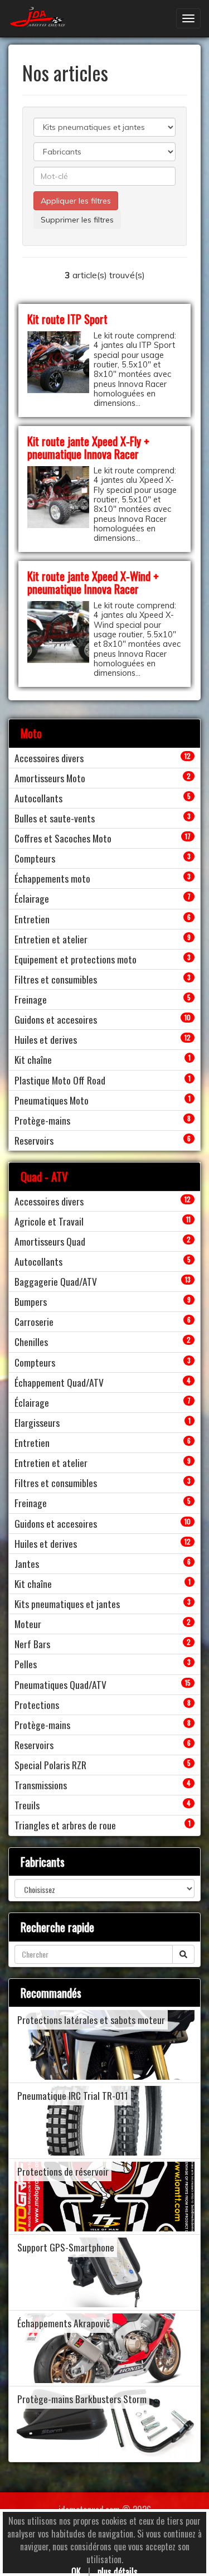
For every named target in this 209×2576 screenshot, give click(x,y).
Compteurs (35, 858)
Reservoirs (34, 1140)
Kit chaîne (33, 1059)
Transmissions (41, 1785)
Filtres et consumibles (56, 979)
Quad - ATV (44, 1176)
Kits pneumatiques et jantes (67, 1604)
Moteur (28, 1624)
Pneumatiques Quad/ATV (60, 1684)
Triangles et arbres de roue (65, 1825)
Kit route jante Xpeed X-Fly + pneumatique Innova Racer (88, 447)
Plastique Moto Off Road (60, 1080)
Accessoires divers (49, 758)
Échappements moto (52, 878)
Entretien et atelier (51, 939)
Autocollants (38, 798)
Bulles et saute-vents (55, 818)
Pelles (26, 1664)
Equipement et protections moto (76, 959)
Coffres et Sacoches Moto (63, 838)
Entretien (32, 919)
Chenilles (31, 1342)
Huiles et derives (46, 1039)
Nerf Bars (32, 1644)
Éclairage (32, 898)
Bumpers (31, 1301)
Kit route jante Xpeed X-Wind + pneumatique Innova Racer (93, 582)
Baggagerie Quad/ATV (56, 1281)
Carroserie (34, 1321)
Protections (37, 1705)
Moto (31, 733)
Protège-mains (42, 1120)
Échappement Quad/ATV (59, 1382)
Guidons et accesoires (56, 1019)
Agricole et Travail (49, 1221)
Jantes (27, 1563)
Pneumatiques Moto (52, 1100)
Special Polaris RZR (50, 1765)
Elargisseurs (37, 1422)
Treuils (27, 1805)
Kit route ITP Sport (67, 319)
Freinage (31, 999)
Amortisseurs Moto (50, 778)
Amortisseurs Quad (50, 1241)
